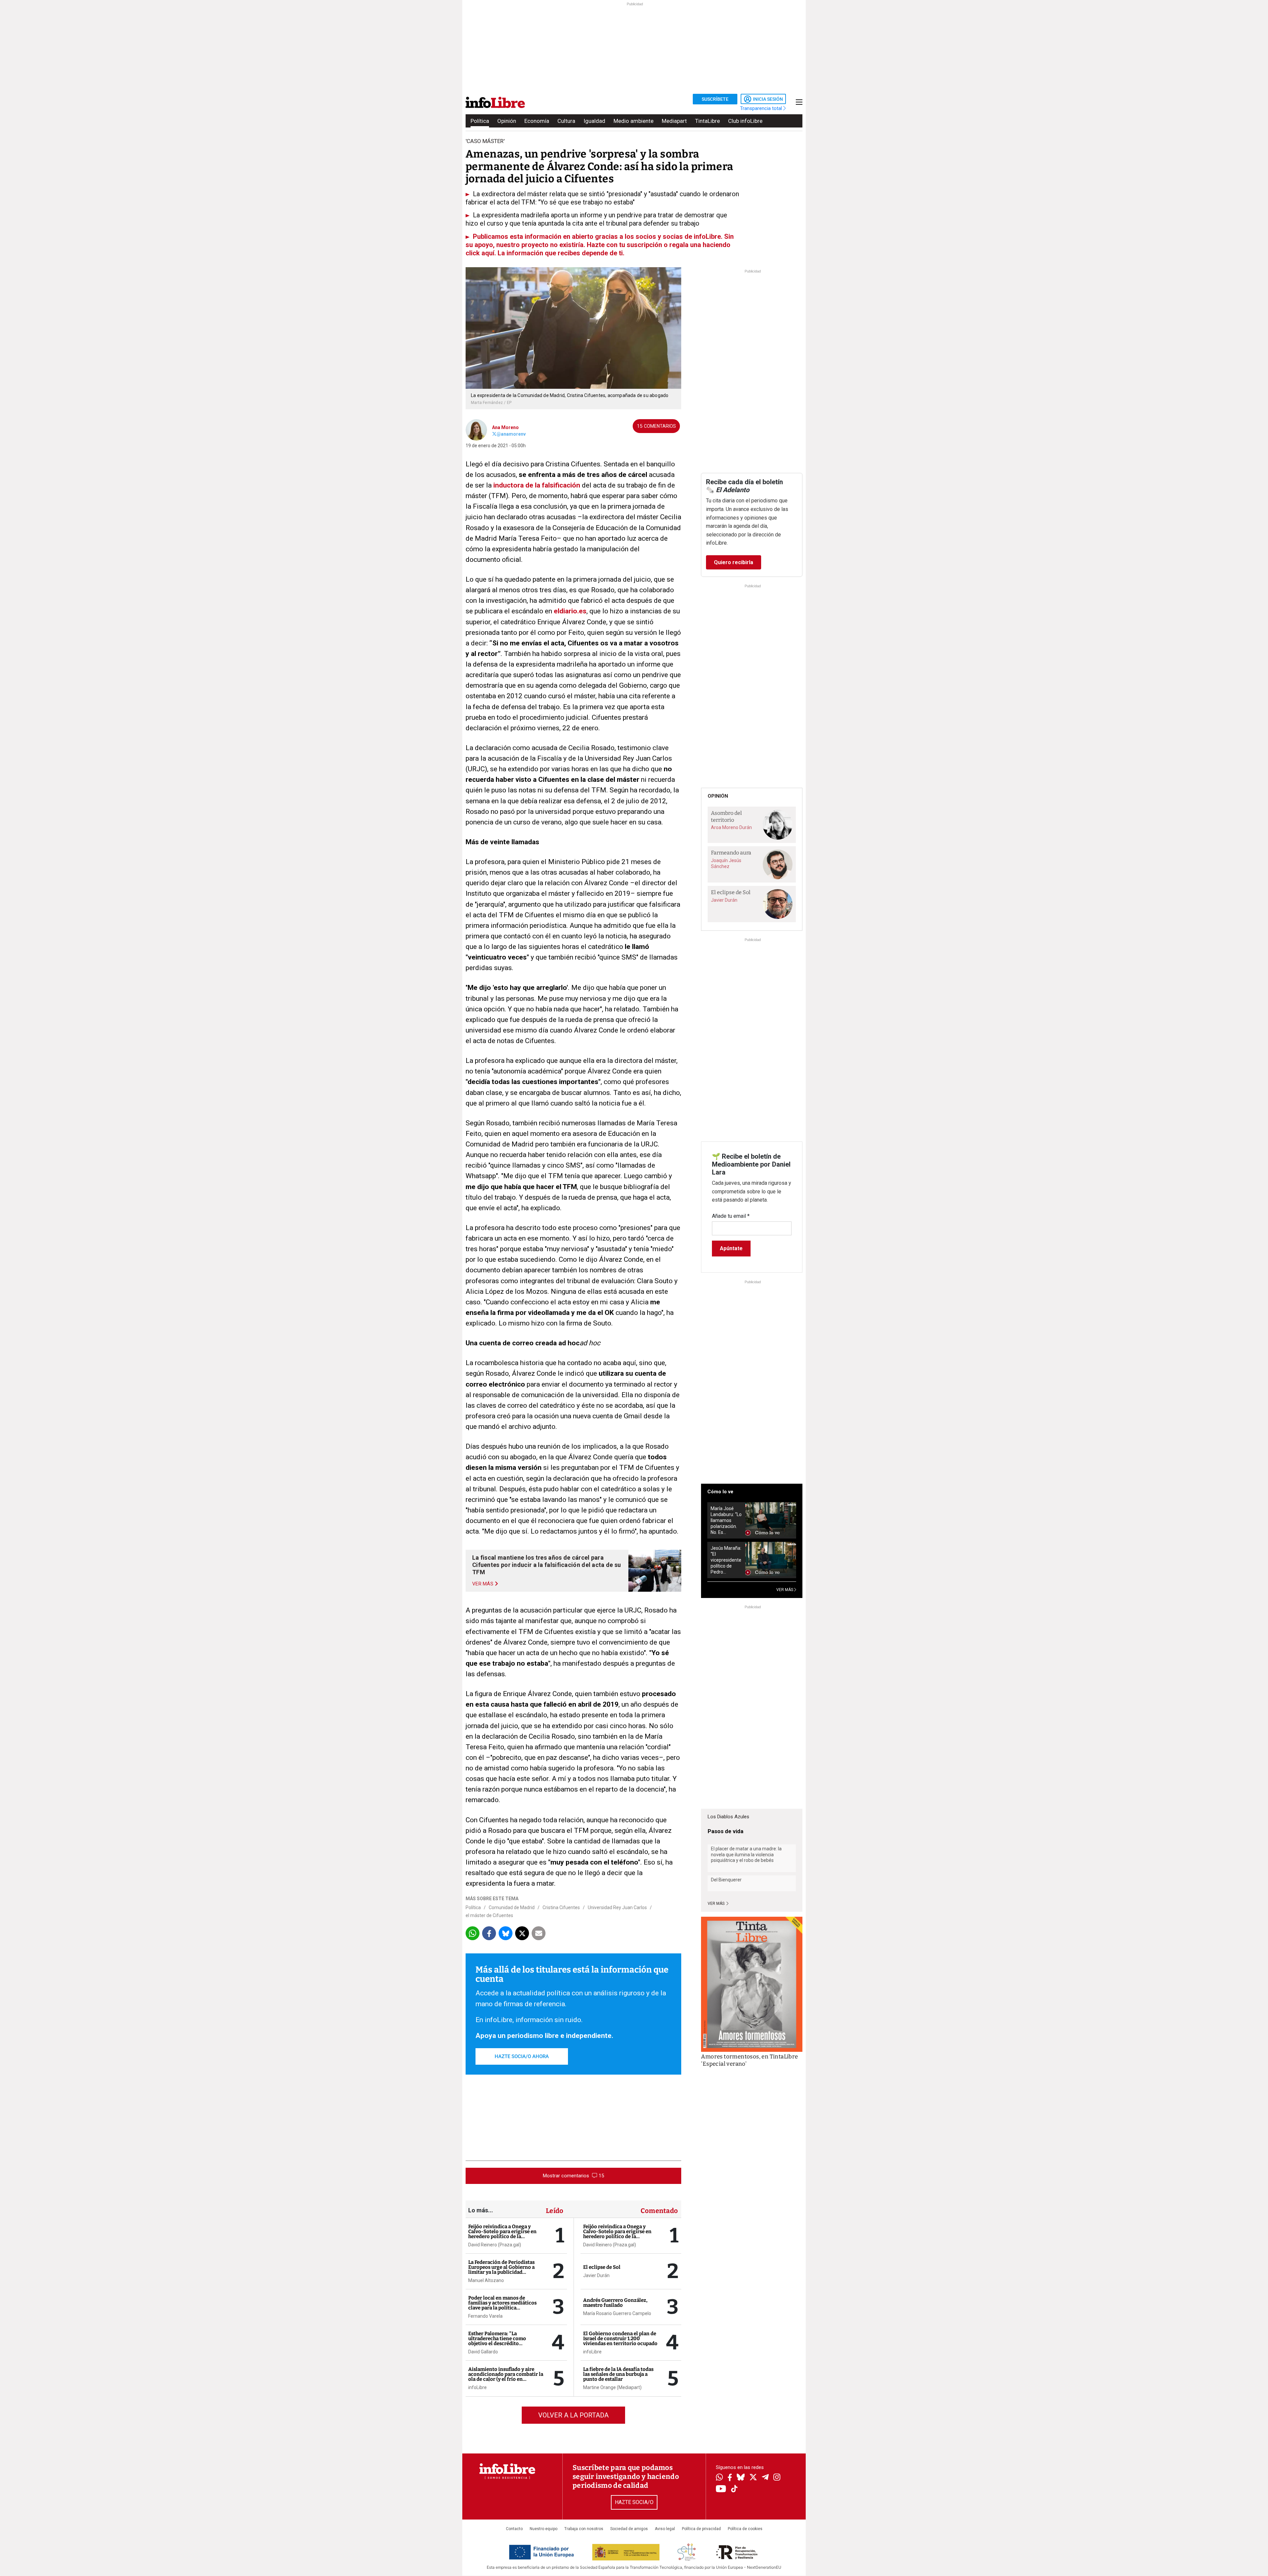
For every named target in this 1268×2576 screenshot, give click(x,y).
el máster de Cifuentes (489, 1915)
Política (480, 121)
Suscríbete (715, 99)
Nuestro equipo (544, 2529)
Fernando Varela (485, 2316)
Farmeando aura (731, 853)
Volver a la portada (573, 2415)
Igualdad (594, 121)
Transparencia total (762, 108)
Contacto (514, 2529)
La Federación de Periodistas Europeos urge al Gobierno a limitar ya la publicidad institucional (501, 2270)
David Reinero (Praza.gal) (495, 2245)
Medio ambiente (634, 121)
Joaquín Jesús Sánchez (726, 863)
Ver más (717, 1904)
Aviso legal (665, 2529)
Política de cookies (745, 2529)
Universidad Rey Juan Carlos (617, 1907)
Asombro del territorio (726, 816)
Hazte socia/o (634, 2502)
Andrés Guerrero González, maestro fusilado (615, 2303)
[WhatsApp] (719, 2478)
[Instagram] (777, 2478)
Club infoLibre (745, 121)
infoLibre (477, 2387)
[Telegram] (765, 2478)
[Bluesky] (741, 2478)
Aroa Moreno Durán (731, 827)
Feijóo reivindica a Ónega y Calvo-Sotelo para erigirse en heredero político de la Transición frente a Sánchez (502, 2234)
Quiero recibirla (734, 562)
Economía (537, 121)
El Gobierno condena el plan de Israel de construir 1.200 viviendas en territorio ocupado (620, 2339)
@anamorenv (511, 434)
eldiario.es (570, 611)
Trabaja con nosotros (584, 2529)
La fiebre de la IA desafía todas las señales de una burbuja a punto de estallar (618, 2374)
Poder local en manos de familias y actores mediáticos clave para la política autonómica (502, 2305)
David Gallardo (483, 2352)
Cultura (566, 121)
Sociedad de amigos (629, 2529)
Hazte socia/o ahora (522, 2056)
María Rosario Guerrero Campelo (617, 2313)
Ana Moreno (505, 427)
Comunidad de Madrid (512, 1907)
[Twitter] (753, 2478)
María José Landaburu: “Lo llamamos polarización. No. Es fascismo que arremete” (726, 1521)
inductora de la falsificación (537, 485)
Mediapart (674, 121)
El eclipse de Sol (602, 2267)
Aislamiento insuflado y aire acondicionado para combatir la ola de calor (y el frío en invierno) (506, 2377)
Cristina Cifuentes (561, 1907)
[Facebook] (730, 2478)
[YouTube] (721, 2489)
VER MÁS (785, 1590)
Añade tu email (731, 1216)
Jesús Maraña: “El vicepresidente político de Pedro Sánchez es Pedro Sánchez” (726, 1560)
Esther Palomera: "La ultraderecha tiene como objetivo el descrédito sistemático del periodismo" (501, 2341)
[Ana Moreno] (476, 429)
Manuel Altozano (486, 2280)
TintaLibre (707, 121)
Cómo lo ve (720, 1492)
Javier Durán (596, 2275)
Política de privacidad (701, 2529)
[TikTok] (734, 2489)
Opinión (507, 121)
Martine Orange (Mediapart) (612, 2387)
